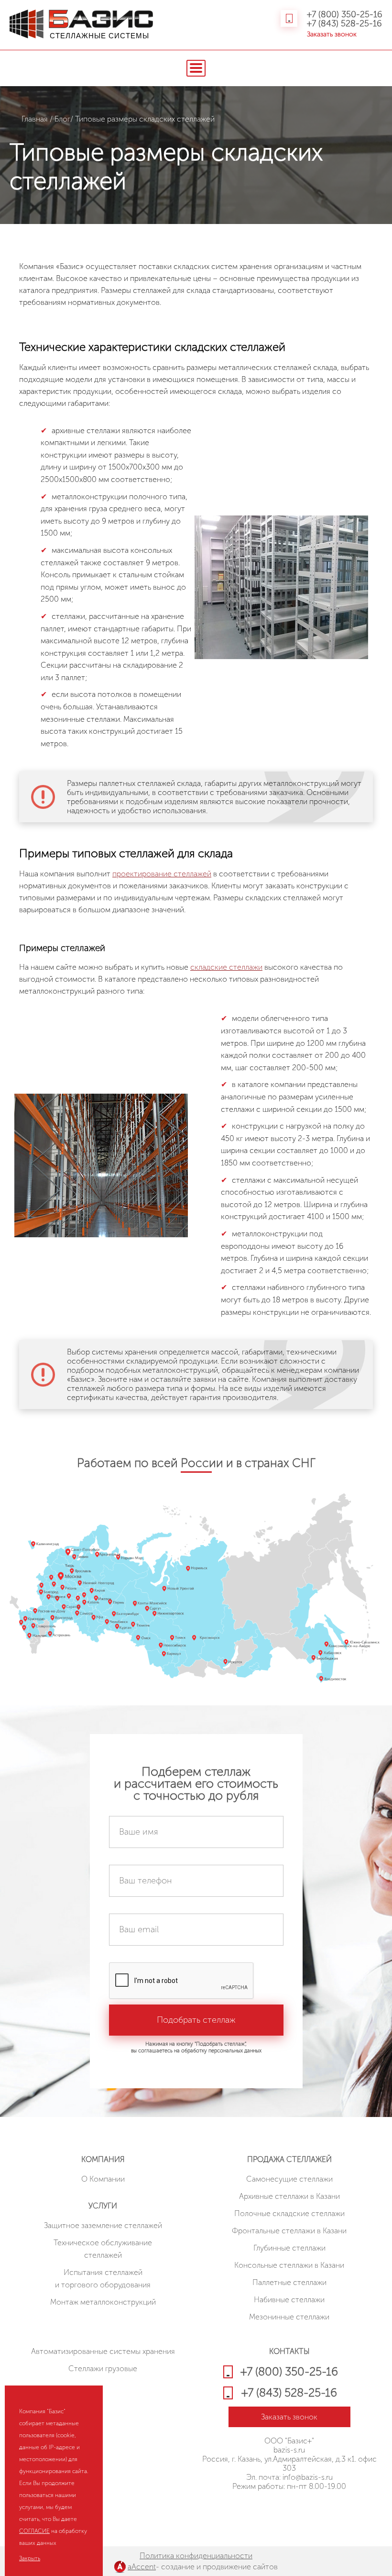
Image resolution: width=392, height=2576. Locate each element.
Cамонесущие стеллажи (289, 2179)
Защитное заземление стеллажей (103, 2225)
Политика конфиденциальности (196, 2556)
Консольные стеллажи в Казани (289, 2265)
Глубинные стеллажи (289, 2248)
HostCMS (289, 2511)
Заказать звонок (332, 34)
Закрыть (30, 2558)
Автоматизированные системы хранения (103, 2351)
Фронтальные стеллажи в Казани (289, 2231)
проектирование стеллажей (162, 874)
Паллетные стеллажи (289, 2282)
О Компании (103, 2179)
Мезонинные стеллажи (289, 2317)
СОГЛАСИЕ (34, 2531)
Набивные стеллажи (289, 2300)
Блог (62, 119)
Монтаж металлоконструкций (103, 2302)
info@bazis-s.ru (308, 2477)
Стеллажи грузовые (103, 2369)
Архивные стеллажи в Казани (289, 2196)
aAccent (142, 2567)
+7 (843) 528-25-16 (344, 24)
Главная (35, 119)
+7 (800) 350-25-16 (345, 15)
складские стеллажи (226, 967)
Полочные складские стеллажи (289, 2213)
